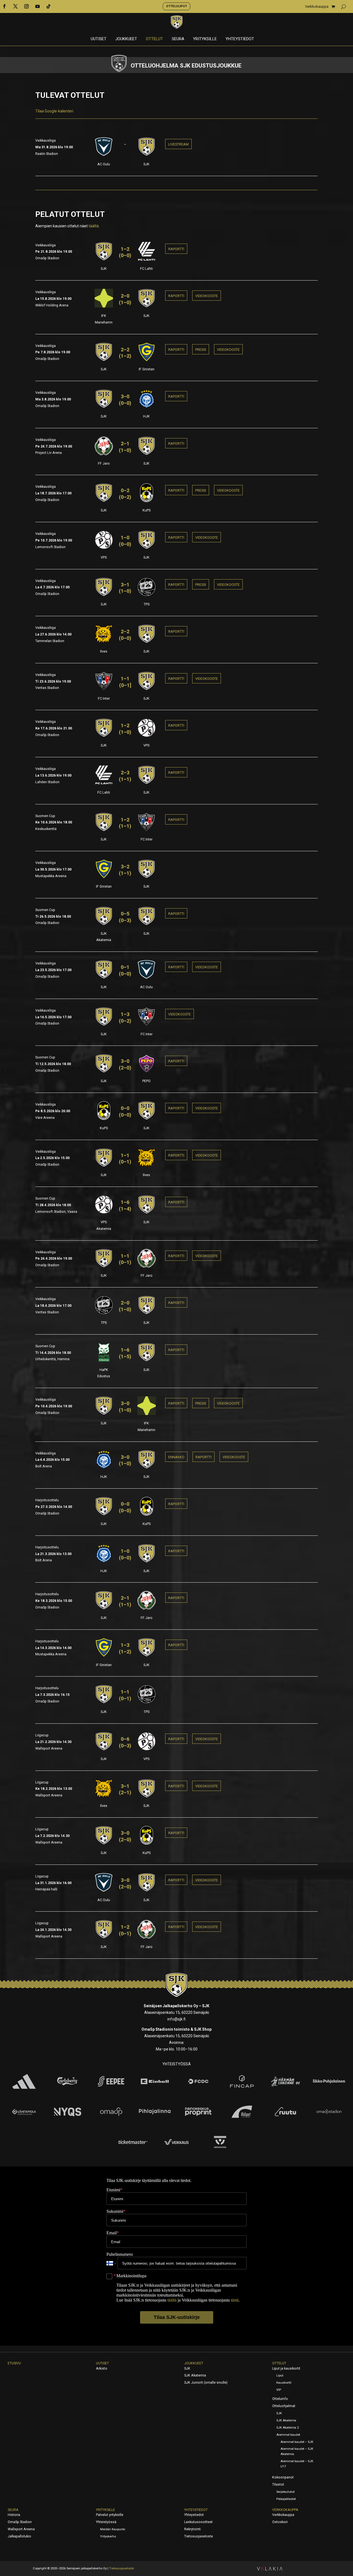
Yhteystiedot (240, 39)
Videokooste (207, 296)
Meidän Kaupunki (113, 2529)
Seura (178, 39)
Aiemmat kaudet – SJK (297, 2442)
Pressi (201, 350)
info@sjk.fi (176, 2019)
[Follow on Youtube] (38, 6)
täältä (94, 226)
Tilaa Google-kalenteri (54, 111)
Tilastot (278, 2485)
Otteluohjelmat (284, 2406)
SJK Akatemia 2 (288, 2428)
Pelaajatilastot (286, 2499)
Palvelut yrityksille (110, 2515)
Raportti (176, 249)
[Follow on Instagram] (26, 6)
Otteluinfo (280, 2399)
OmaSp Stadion (20, 2522)
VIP (279, 2390)
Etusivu (14, 2363)
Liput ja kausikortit (286, 2368)
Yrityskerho (108, 2536)
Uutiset (99, 39)
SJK (187, 2368)
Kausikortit (284, 2383)
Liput (280, 2376)
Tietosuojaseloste (199, 2536)
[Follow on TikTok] (49, 6)
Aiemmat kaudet (288, 2435)
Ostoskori (280, 2522)
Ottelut (154, 39)
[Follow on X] (15, 6)
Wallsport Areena (21, 2529)
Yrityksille (205, 39)
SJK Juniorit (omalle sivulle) (206, 2383)
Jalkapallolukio (19, 2536)
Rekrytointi (192, 2529)
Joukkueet (126, 39)
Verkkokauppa (317, 7)
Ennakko (176, 1457)
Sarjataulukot (285, 2492)
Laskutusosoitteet (198, 2522)
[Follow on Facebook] (4, 6)
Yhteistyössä (106, 2522)
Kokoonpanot (283, 2477)
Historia (14, 2515)
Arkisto (102, 2368)
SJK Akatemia (195, 2375)
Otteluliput (176, 6)
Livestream (178, 144)
